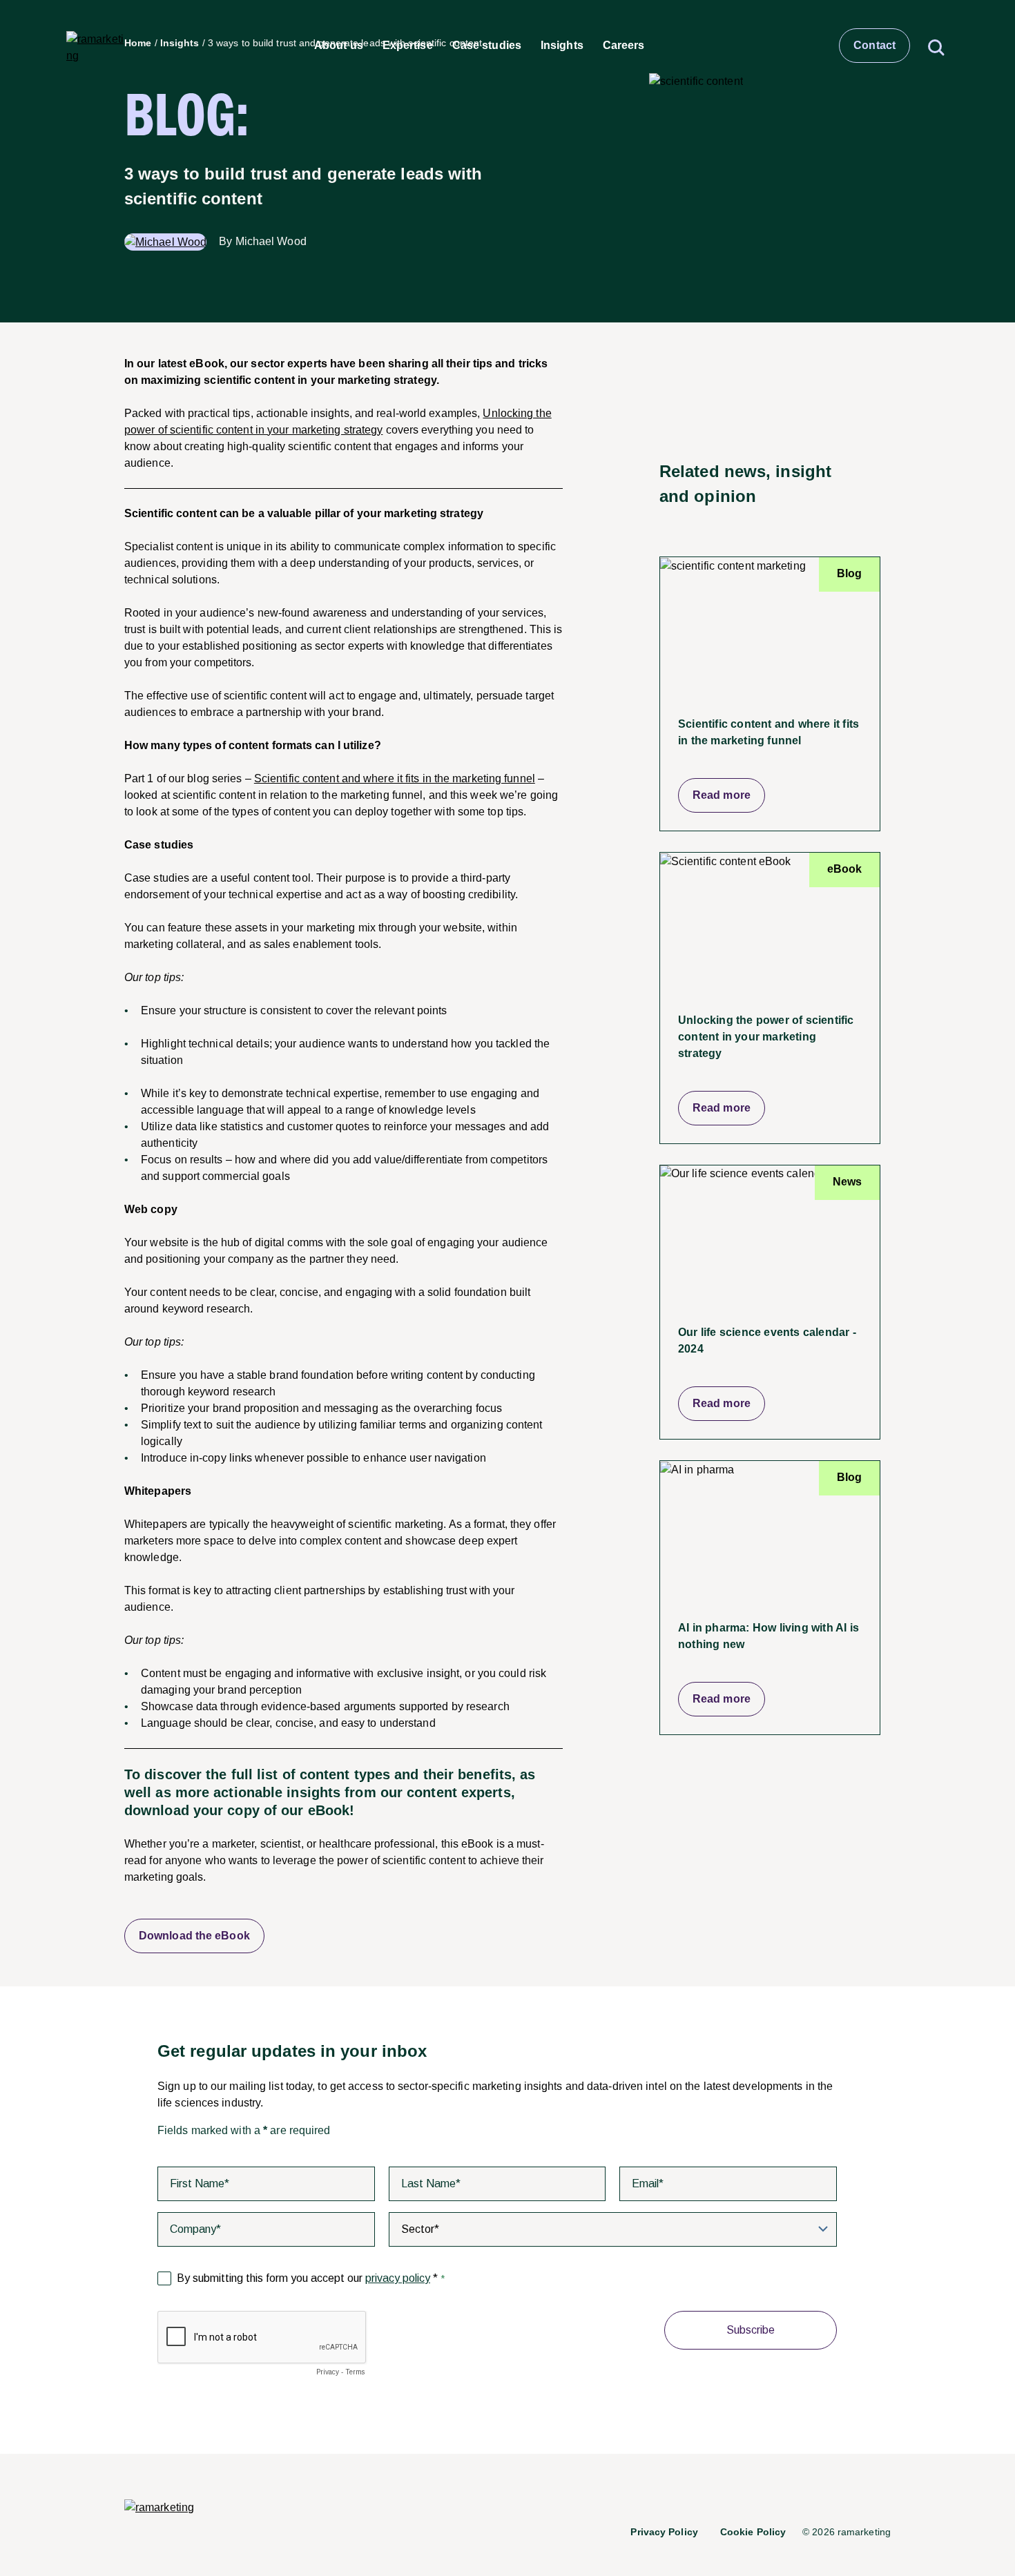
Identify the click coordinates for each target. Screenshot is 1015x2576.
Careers (624, 45)
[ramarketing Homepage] (96, 46)
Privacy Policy (664, 2532)
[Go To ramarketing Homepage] (159, 2508)
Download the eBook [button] (194, 1936)
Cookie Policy (753, 2532)
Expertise (408, 45)
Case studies (487, 45)
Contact (874, 45)
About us (339, 45)
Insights (562, 45)
